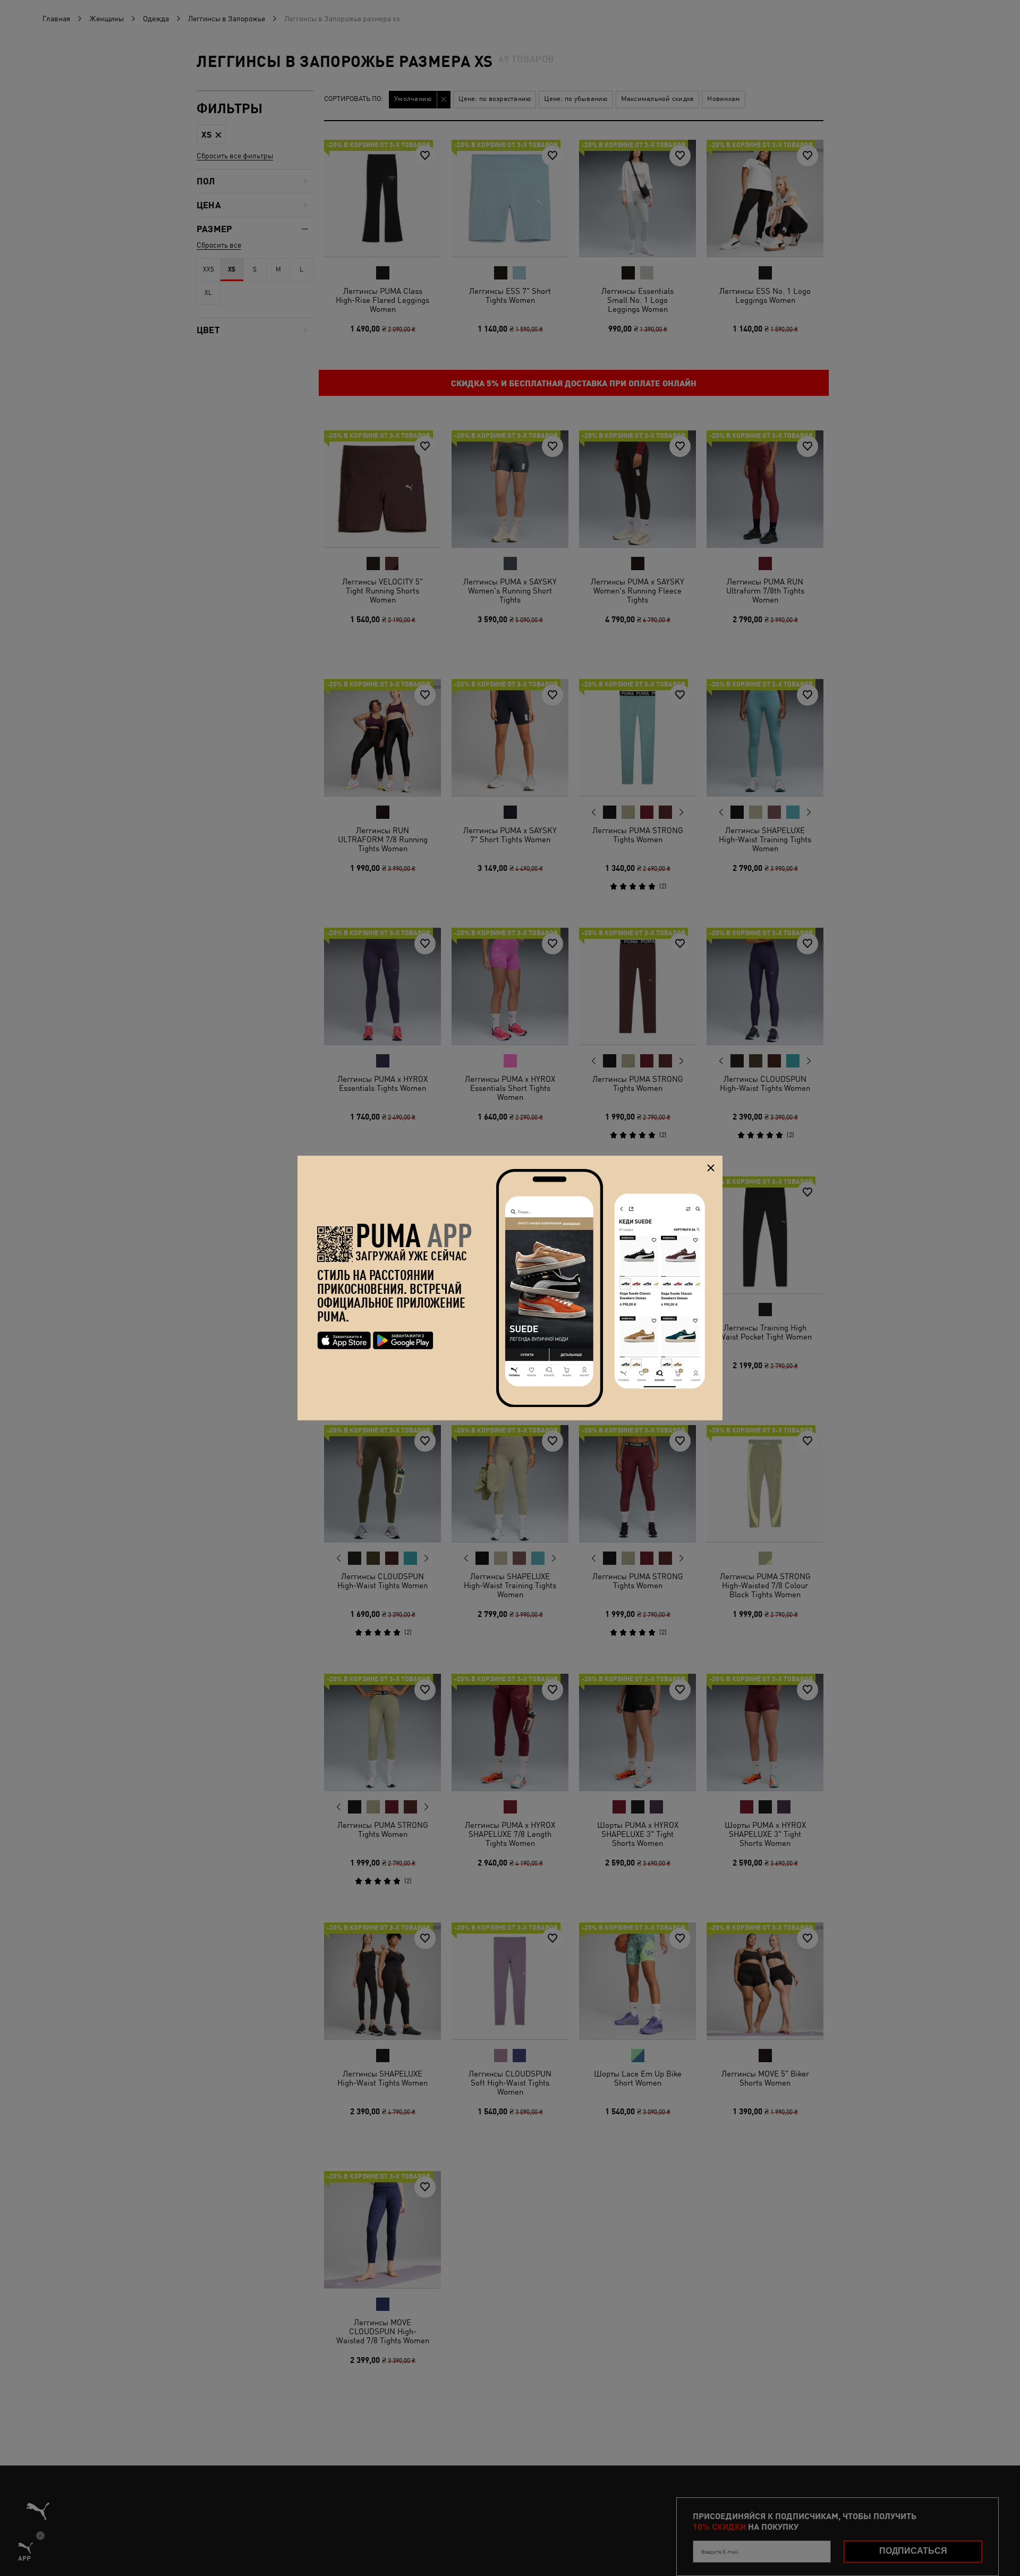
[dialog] (510, 1288)
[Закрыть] (711, 1168)
